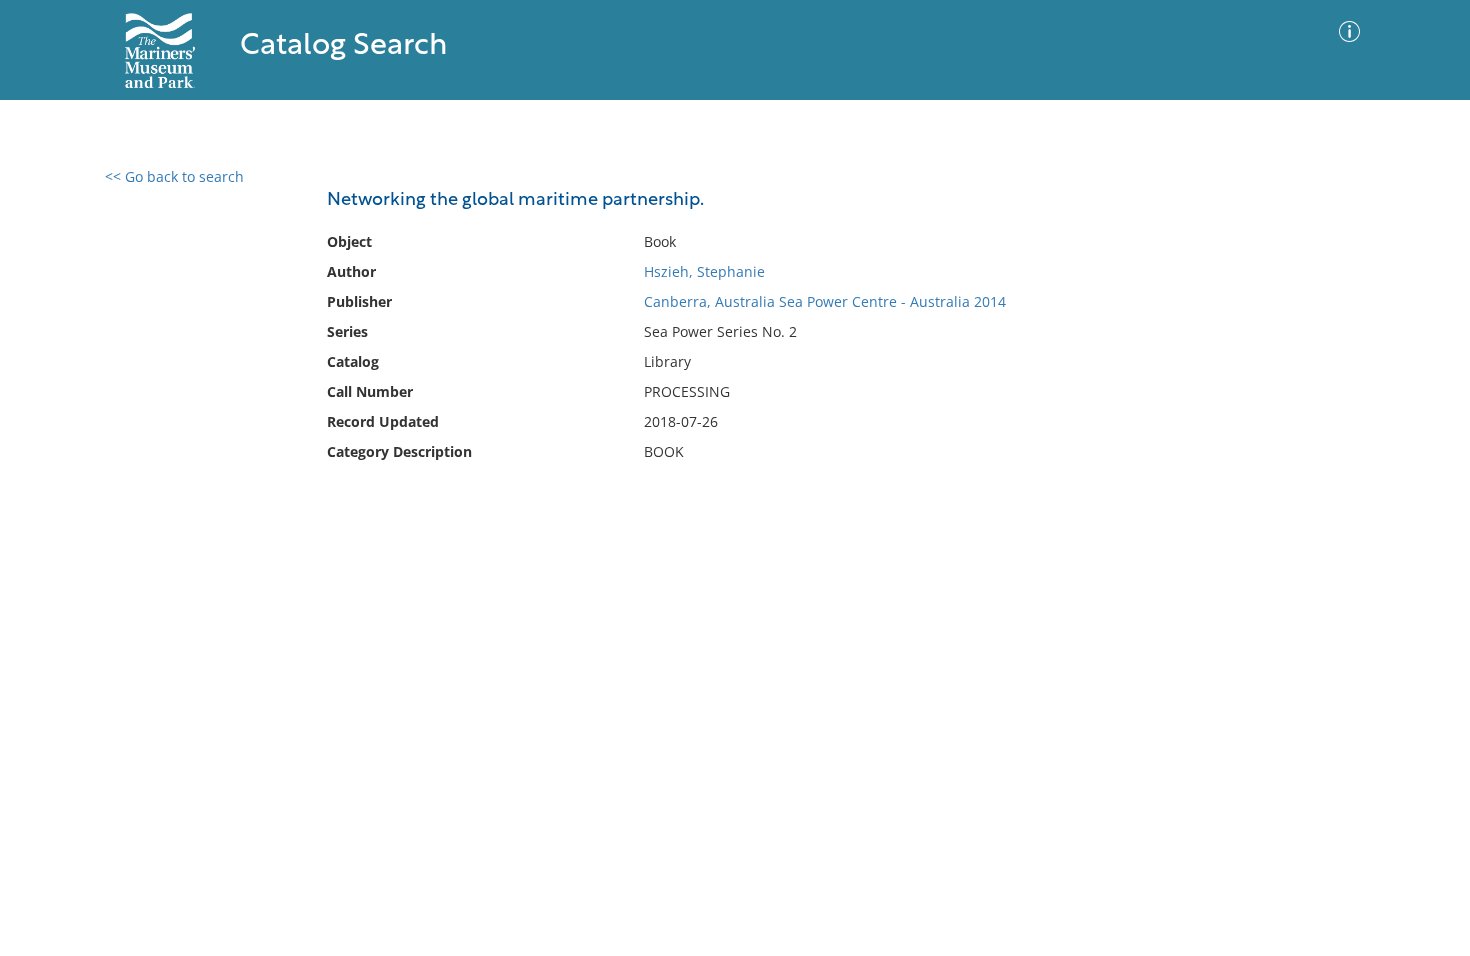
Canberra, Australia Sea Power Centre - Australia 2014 (825, 301)
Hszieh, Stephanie (704, 271)
